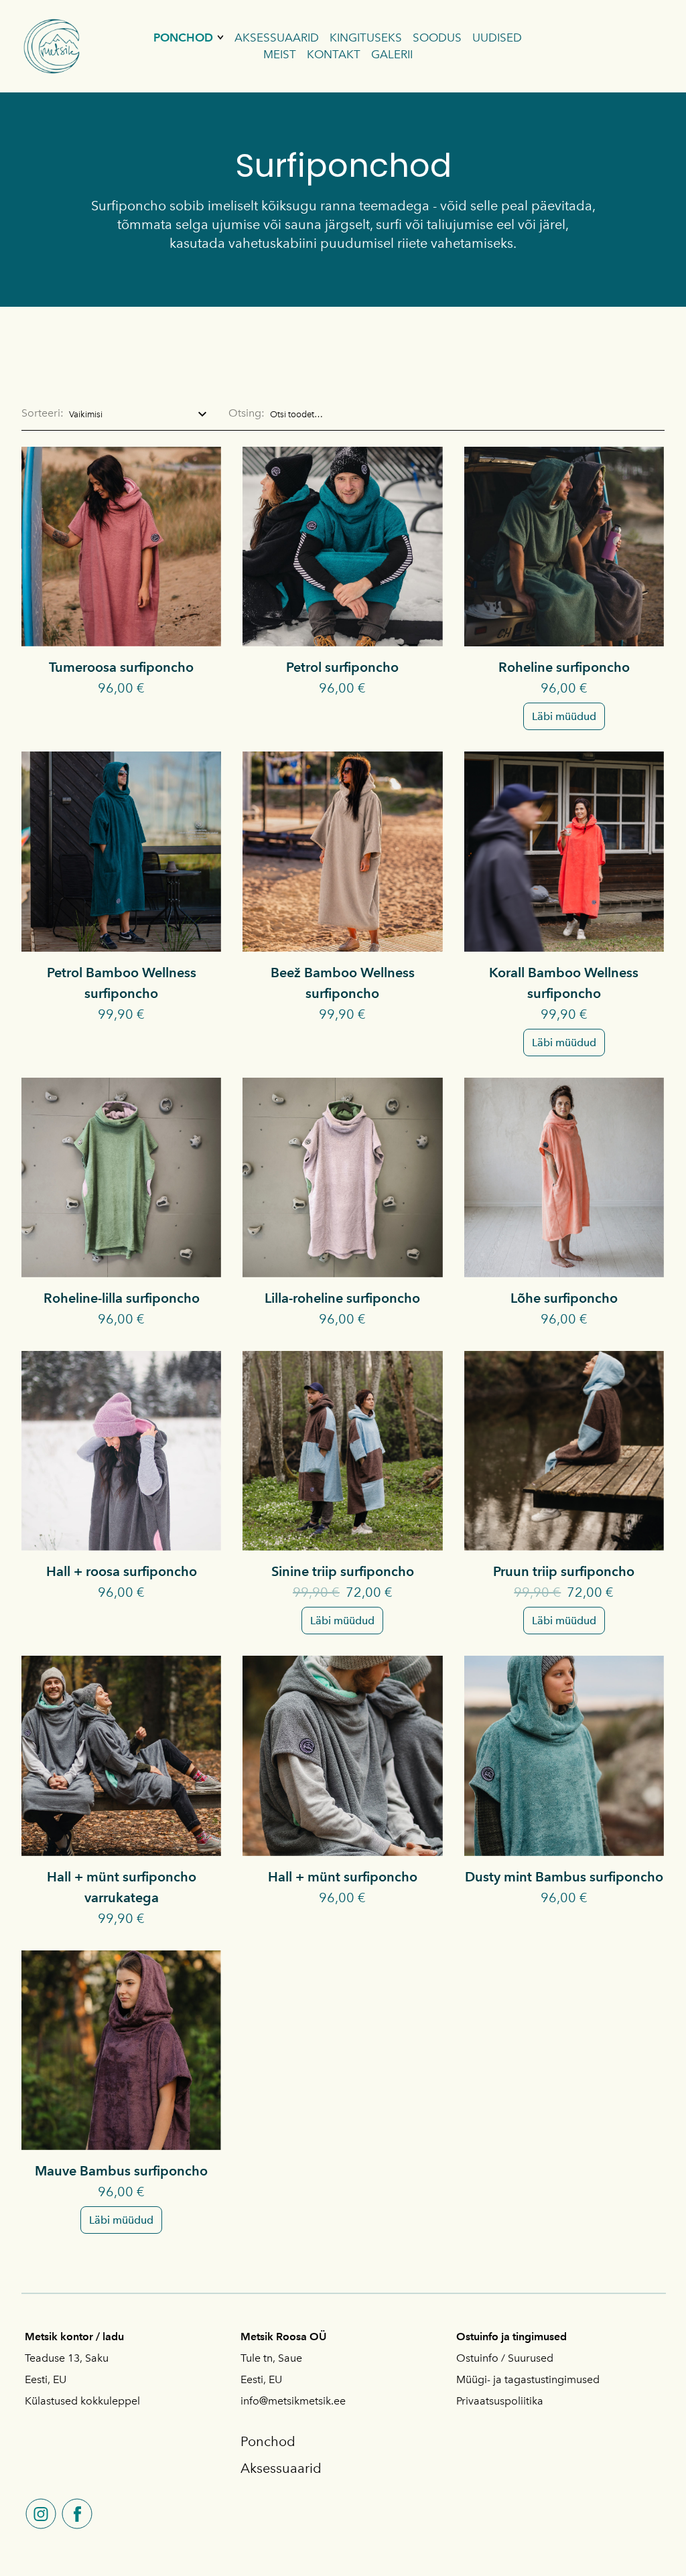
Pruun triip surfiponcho (564, 1571)
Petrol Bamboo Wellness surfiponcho (122, 983)
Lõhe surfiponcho (564, 1298)
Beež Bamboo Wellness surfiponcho (343, 983)
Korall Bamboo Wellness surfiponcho (564, 983)
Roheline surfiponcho (564, 667)
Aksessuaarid (277, 38)
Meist (280, 54)
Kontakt (334, 54)
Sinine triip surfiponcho (343, 1571)
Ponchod (183, 38)
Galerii (392, 54)
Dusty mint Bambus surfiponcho (564, 1877)
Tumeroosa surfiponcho (121, 667)
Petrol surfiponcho (342, 667)
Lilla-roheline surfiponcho (342, 1298)
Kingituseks (366, 38)
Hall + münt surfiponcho (343, 1877)
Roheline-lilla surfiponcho (122, 1298)
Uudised (497, 38)
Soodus (437, 38)
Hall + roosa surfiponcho (122, 1571)
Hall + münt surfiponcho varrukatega (122, 1887)
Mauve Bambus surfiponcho (121, 2171)
